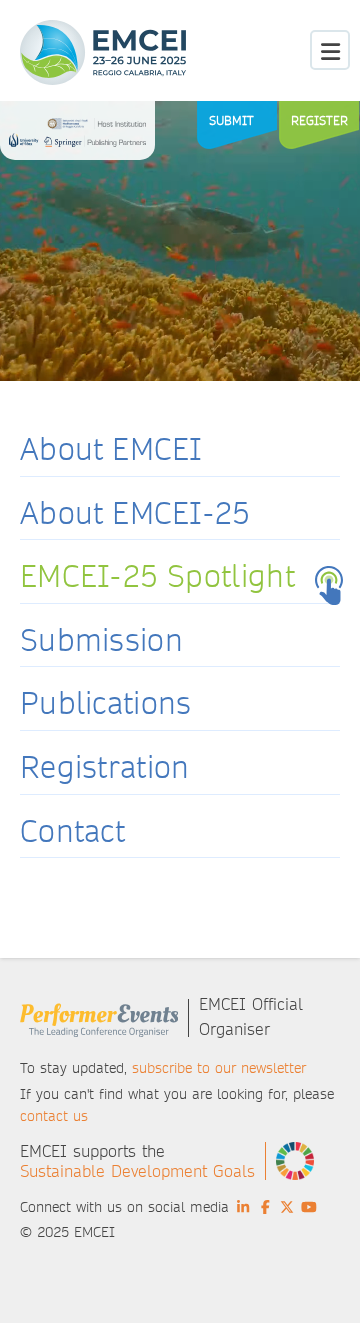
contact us (54, 1116)
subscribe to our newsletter (219, 1068)
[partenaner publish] (77, 135)
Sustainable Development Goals (137, 1171)
